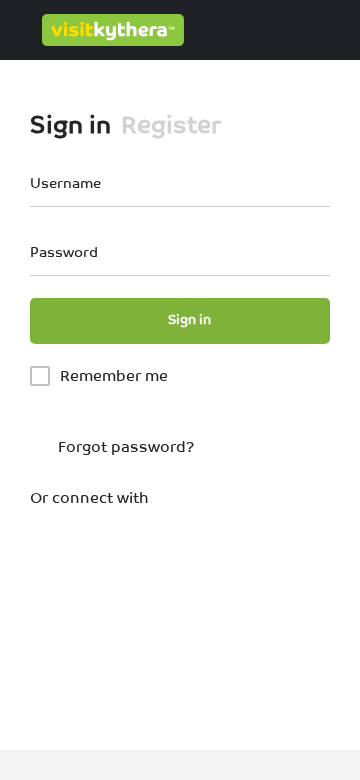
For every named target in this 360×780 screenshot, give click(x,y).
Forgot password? (124, 446)
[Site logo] (115, 30)
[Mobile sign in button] (260, 29)
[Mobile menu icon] (21, 30)
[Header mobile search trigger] (340, 29)
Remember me (114, 375)
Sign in (70, 124)
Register (171, 124)
